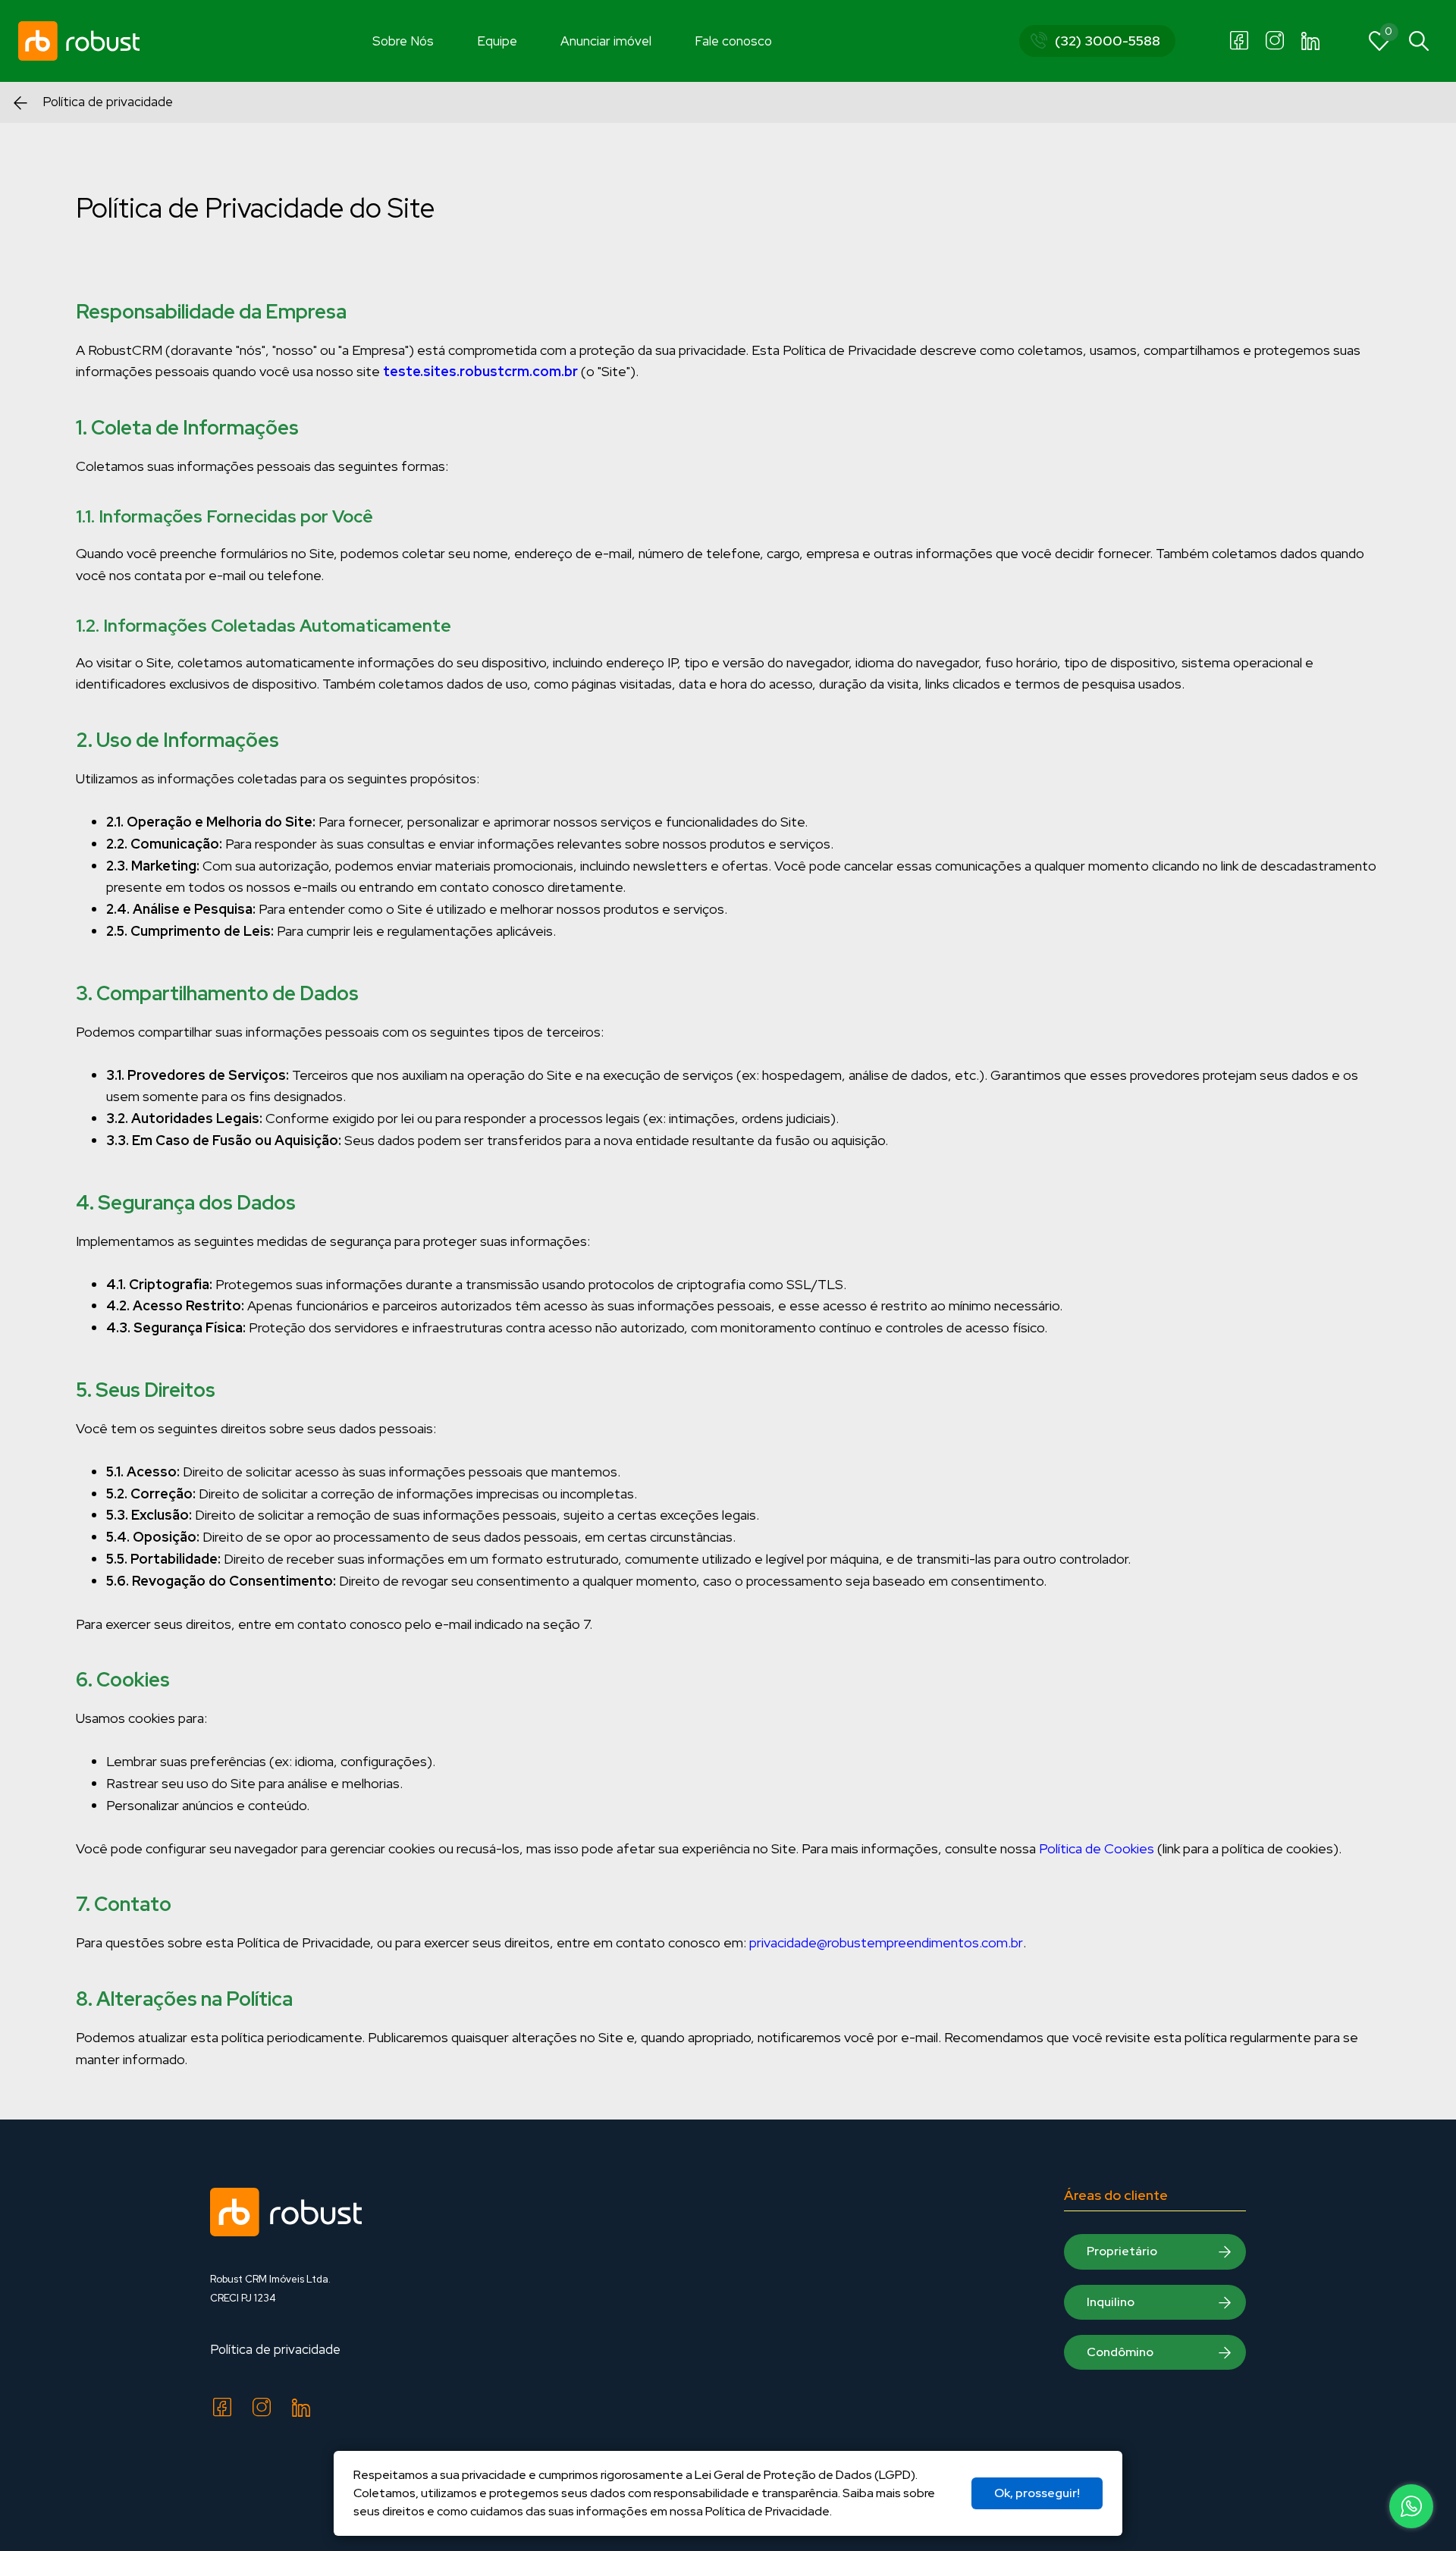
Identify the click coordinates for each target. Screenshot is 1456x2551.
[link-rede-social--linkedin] (1310, 41)
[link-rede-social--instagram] (1275, 41)
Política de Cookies (1097, 1848)
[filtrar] (1419, 41)
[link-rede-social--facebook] (1239, 41)
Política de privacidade (275, 2349)
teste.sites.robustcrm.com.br (480, 371)
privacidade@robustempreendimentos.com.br (886, 1942)
